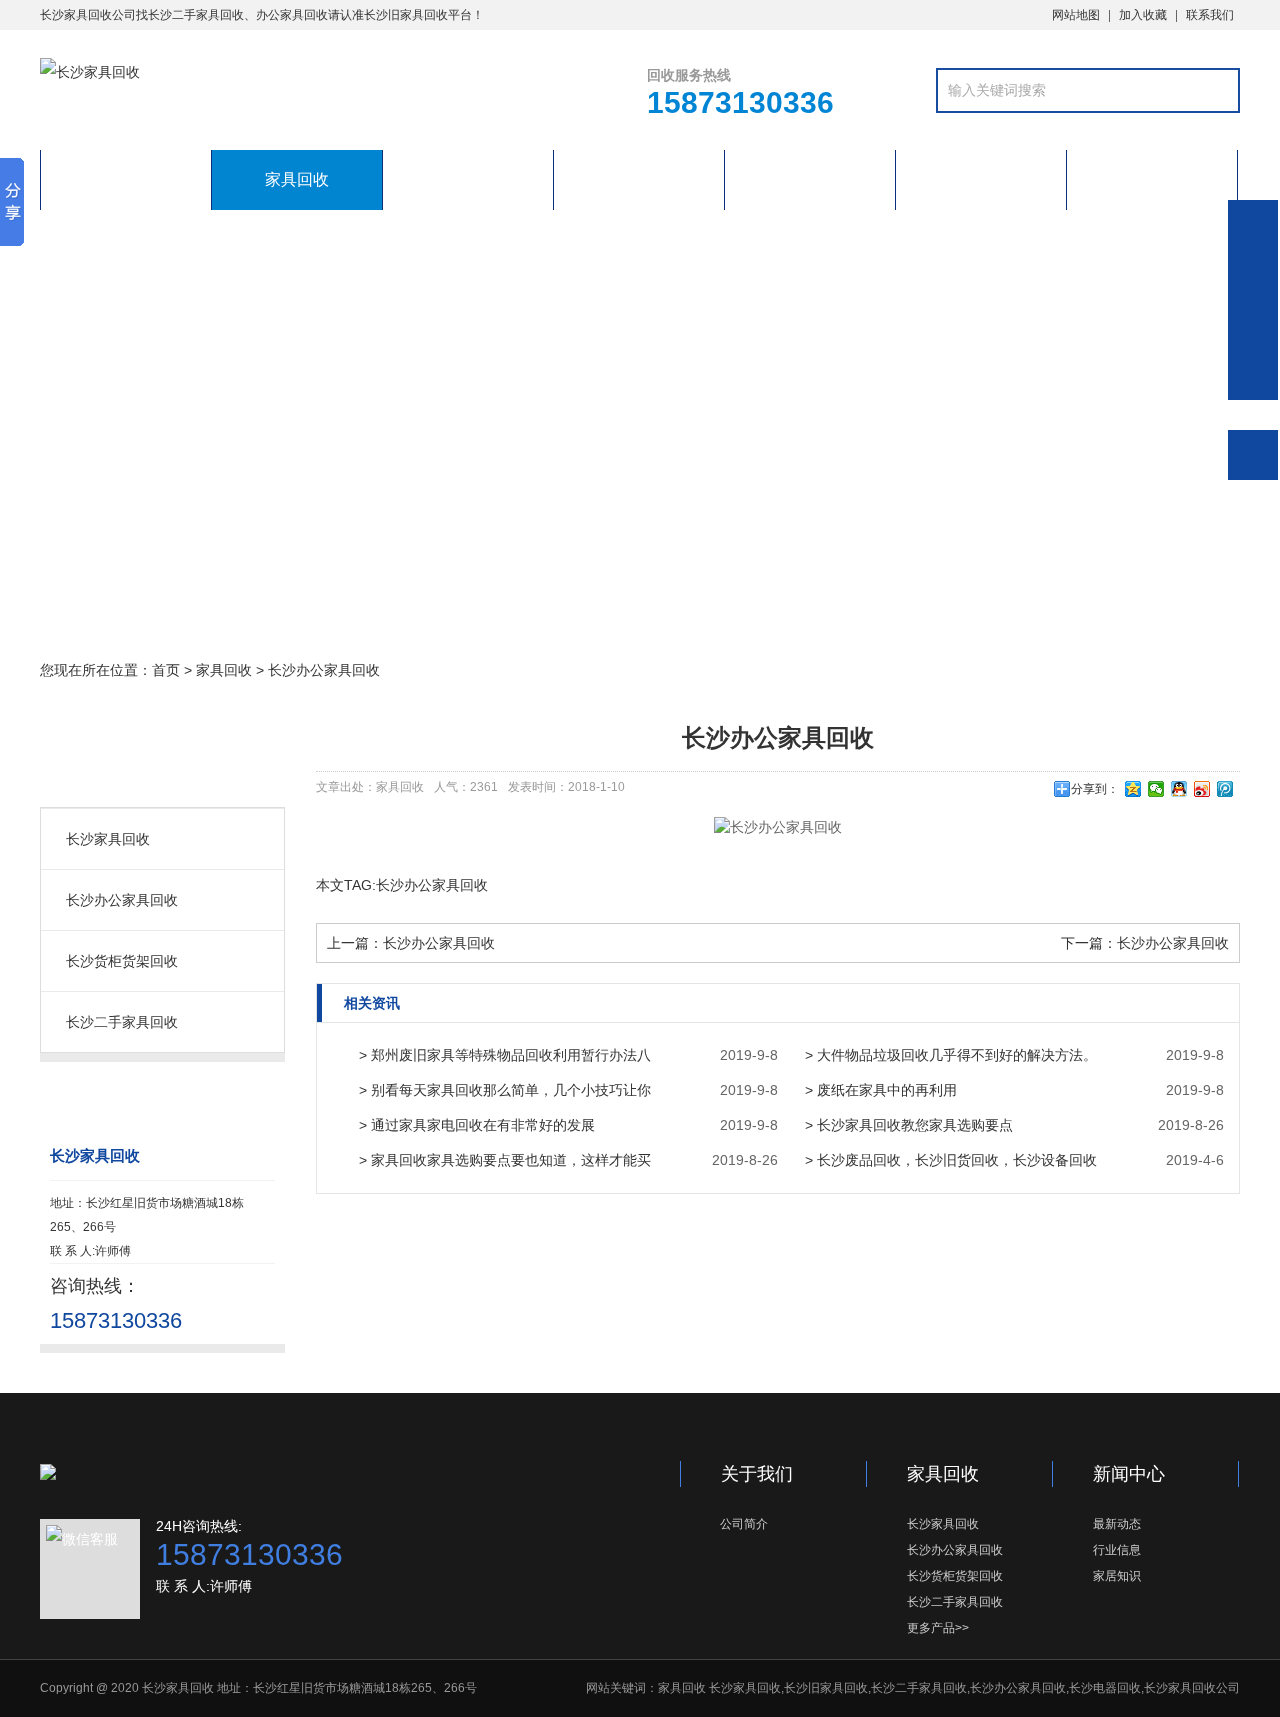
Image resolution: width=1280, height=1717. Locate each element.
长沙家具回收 (108, 839)
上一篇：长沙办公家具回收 (411, 943)
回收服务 (810, 179)
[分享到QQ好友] (1179, 789)
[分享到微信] (1156, 789)
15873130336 (1253, 225)
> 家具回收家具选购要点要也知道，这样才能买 (505, 1160)
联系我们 (1210, 15)
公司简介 (744, 1524)
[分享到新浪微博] (1202, 789)
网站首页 (126, 179)
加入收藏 (1143, 15)
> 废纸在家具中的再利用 (881, 1090)
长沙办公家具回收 (324, 670)
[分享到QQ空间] (1133, 789)
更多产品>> (938, 1628)
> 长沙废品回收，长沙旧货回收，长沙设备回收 (951, 1160)
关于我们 (981, 179)
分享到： (1095, 789)
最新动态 (1117, 1524)
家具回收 (297, 179)
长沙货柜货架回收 (122, 961)
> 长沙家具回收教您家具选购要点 (909, 1125)
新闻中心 (639, 179)
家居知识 (1117, 1576)
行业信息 (1117, 1550)
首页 (166, 670)
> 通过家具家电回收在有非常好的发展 (477, 1125)
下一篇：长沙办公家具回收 (1145, 943)
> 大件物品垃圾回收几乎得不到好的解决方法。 (951, 1055)
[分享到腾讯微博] (1225, 789)
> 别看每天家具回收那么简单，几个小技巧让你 (505, 1090)
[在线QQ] (1253, 282)
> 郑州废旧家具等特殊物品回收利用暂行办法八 (505, 1055)
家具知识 (468, 179)
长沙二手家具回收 (122, 1022)
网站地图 (1076, 15)
